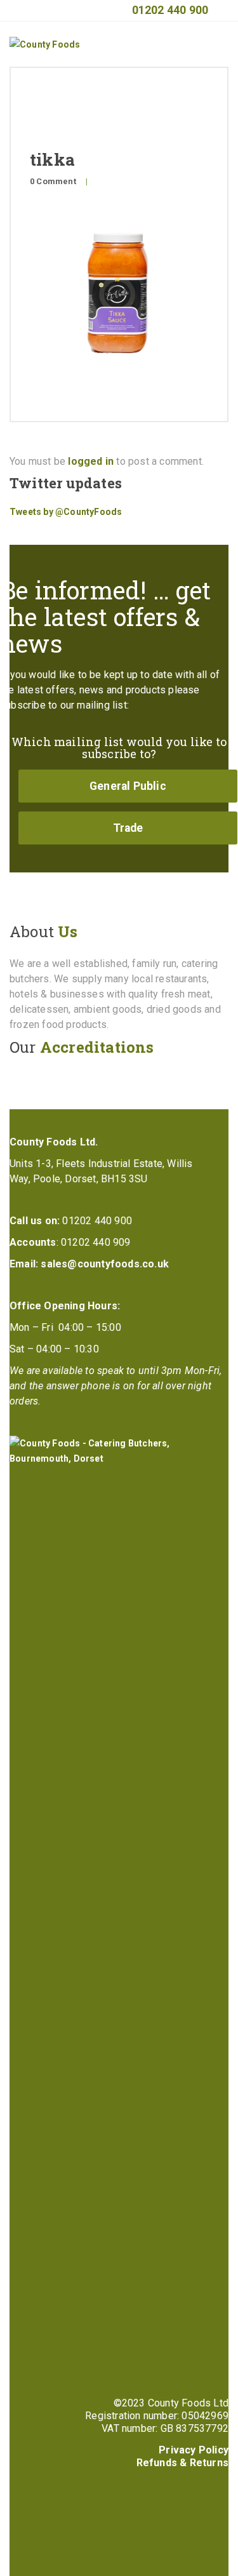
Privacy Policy (194, 2450)
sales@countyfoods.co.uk (105, 1264)
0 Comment (53, 181)
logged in (91, 461)
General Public (128, 786)
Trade (128, 828)
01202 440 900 (170, 10)
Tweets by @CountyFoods (66, 512)
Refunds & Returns (182, 2463)
